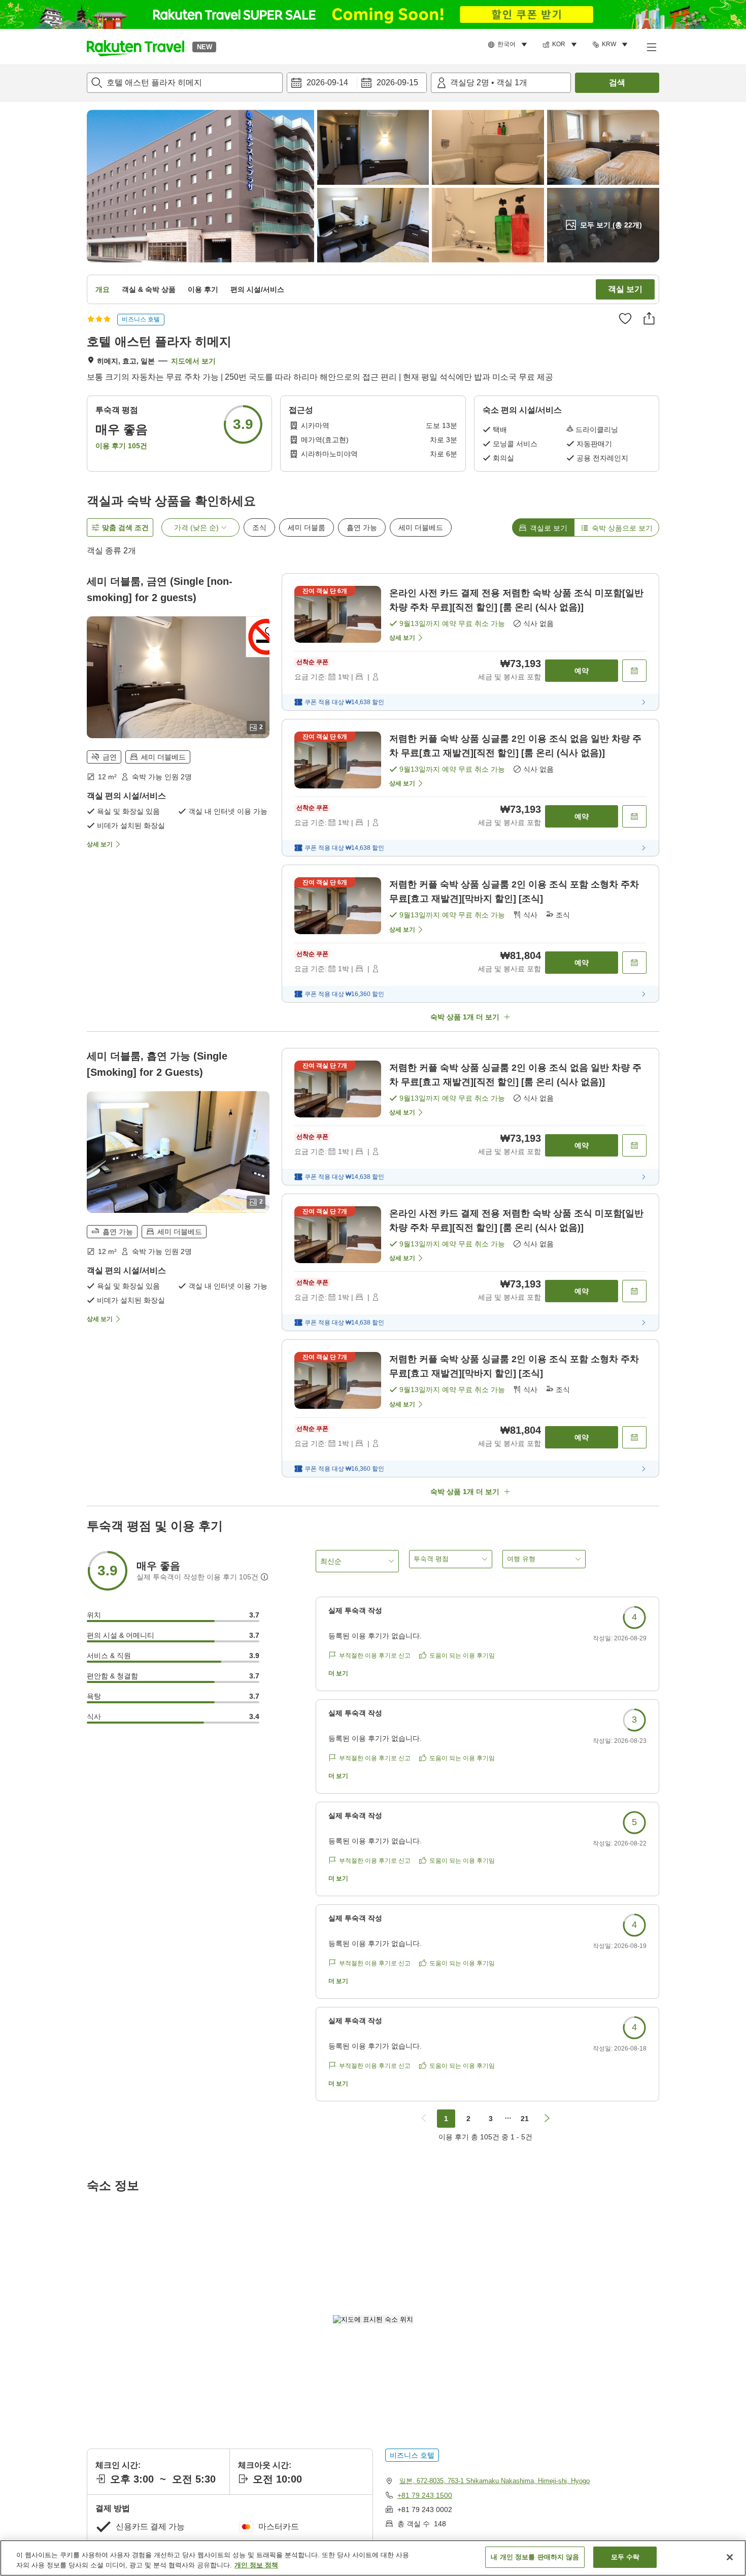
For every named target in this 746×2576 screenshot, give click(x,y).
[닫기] (730, 2557)
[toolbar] (357, 83)
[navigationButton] (424, 2119)
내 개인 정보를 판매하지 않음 (535, 2557)
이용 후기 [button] (203, 289)
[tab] (543, 527)
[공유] (649, 318)
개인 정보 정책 (256, 2565)
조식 (259, 527)
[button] (135, 47)
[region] (373, 2558)
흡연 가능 (362, 527)
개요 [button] (103, 289)
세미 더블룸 (307, 527)
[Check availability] (634, 671)
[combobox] (185, 83)
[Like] (625, 318)
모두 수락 (625, 2557)
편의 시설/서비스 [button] (257, 289)
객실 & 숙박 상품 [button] (149, 289)
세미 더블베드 (421, 527)
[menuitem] (509, 45)
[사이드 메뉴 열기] (651, 47)
